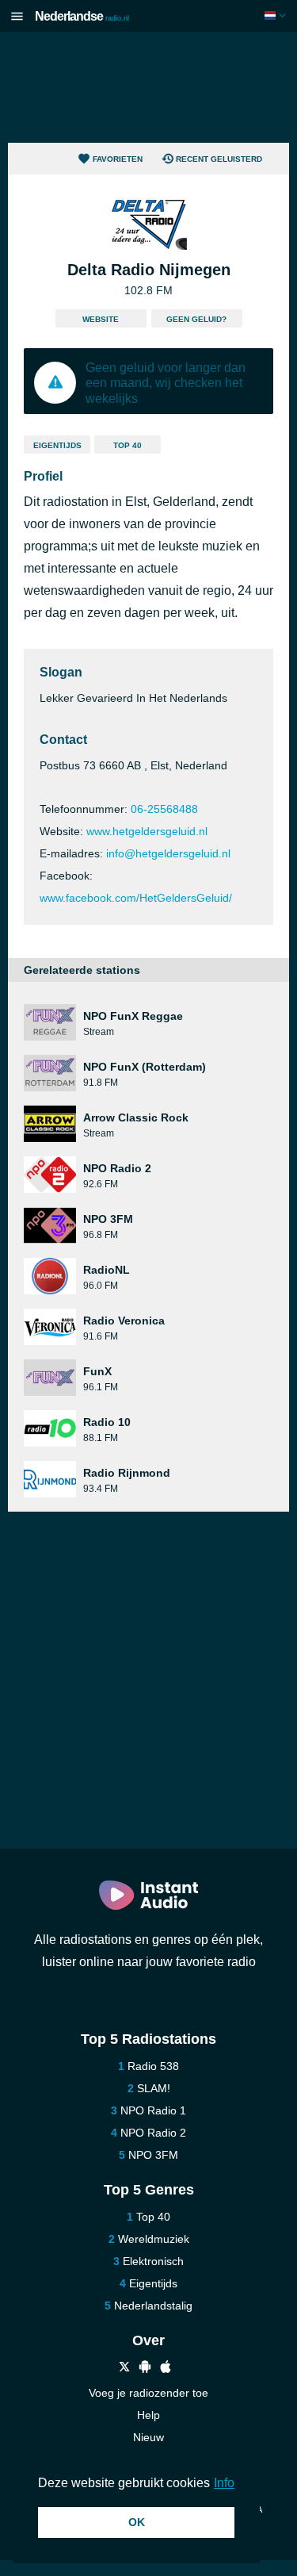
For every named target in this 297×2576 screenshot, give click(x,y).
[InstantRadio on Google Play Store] (145, 2369)
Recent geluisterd (219, 159)
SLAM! (154, 2088)
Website (101, 319)
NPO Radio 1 (153, 2110)
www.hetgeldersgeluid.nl (147, 831)
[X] (124, 2369)
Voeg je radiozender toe (148, 2393)
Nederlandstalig (153, 2306)
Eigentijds (57, 445)
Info (224, 2483)
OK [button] (137, 2522)
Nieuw (148, 2437)
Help (148, 2415)
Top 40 (128, 445)
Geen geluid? (196, 319)
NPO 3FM (153, 2155)
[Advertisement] (149, 87)
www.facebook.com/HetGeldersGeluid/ (136, 898)
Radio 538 (153, 2066)
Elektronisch (153, 2261)
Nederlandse (82, 16)
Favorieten (118, 159)
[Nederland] (277, 15)
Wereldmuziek (154, 2239)
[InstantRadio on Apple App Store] (166, 2369)
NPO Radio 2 (153, 2133)
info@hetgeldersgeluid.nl (168, 853)
